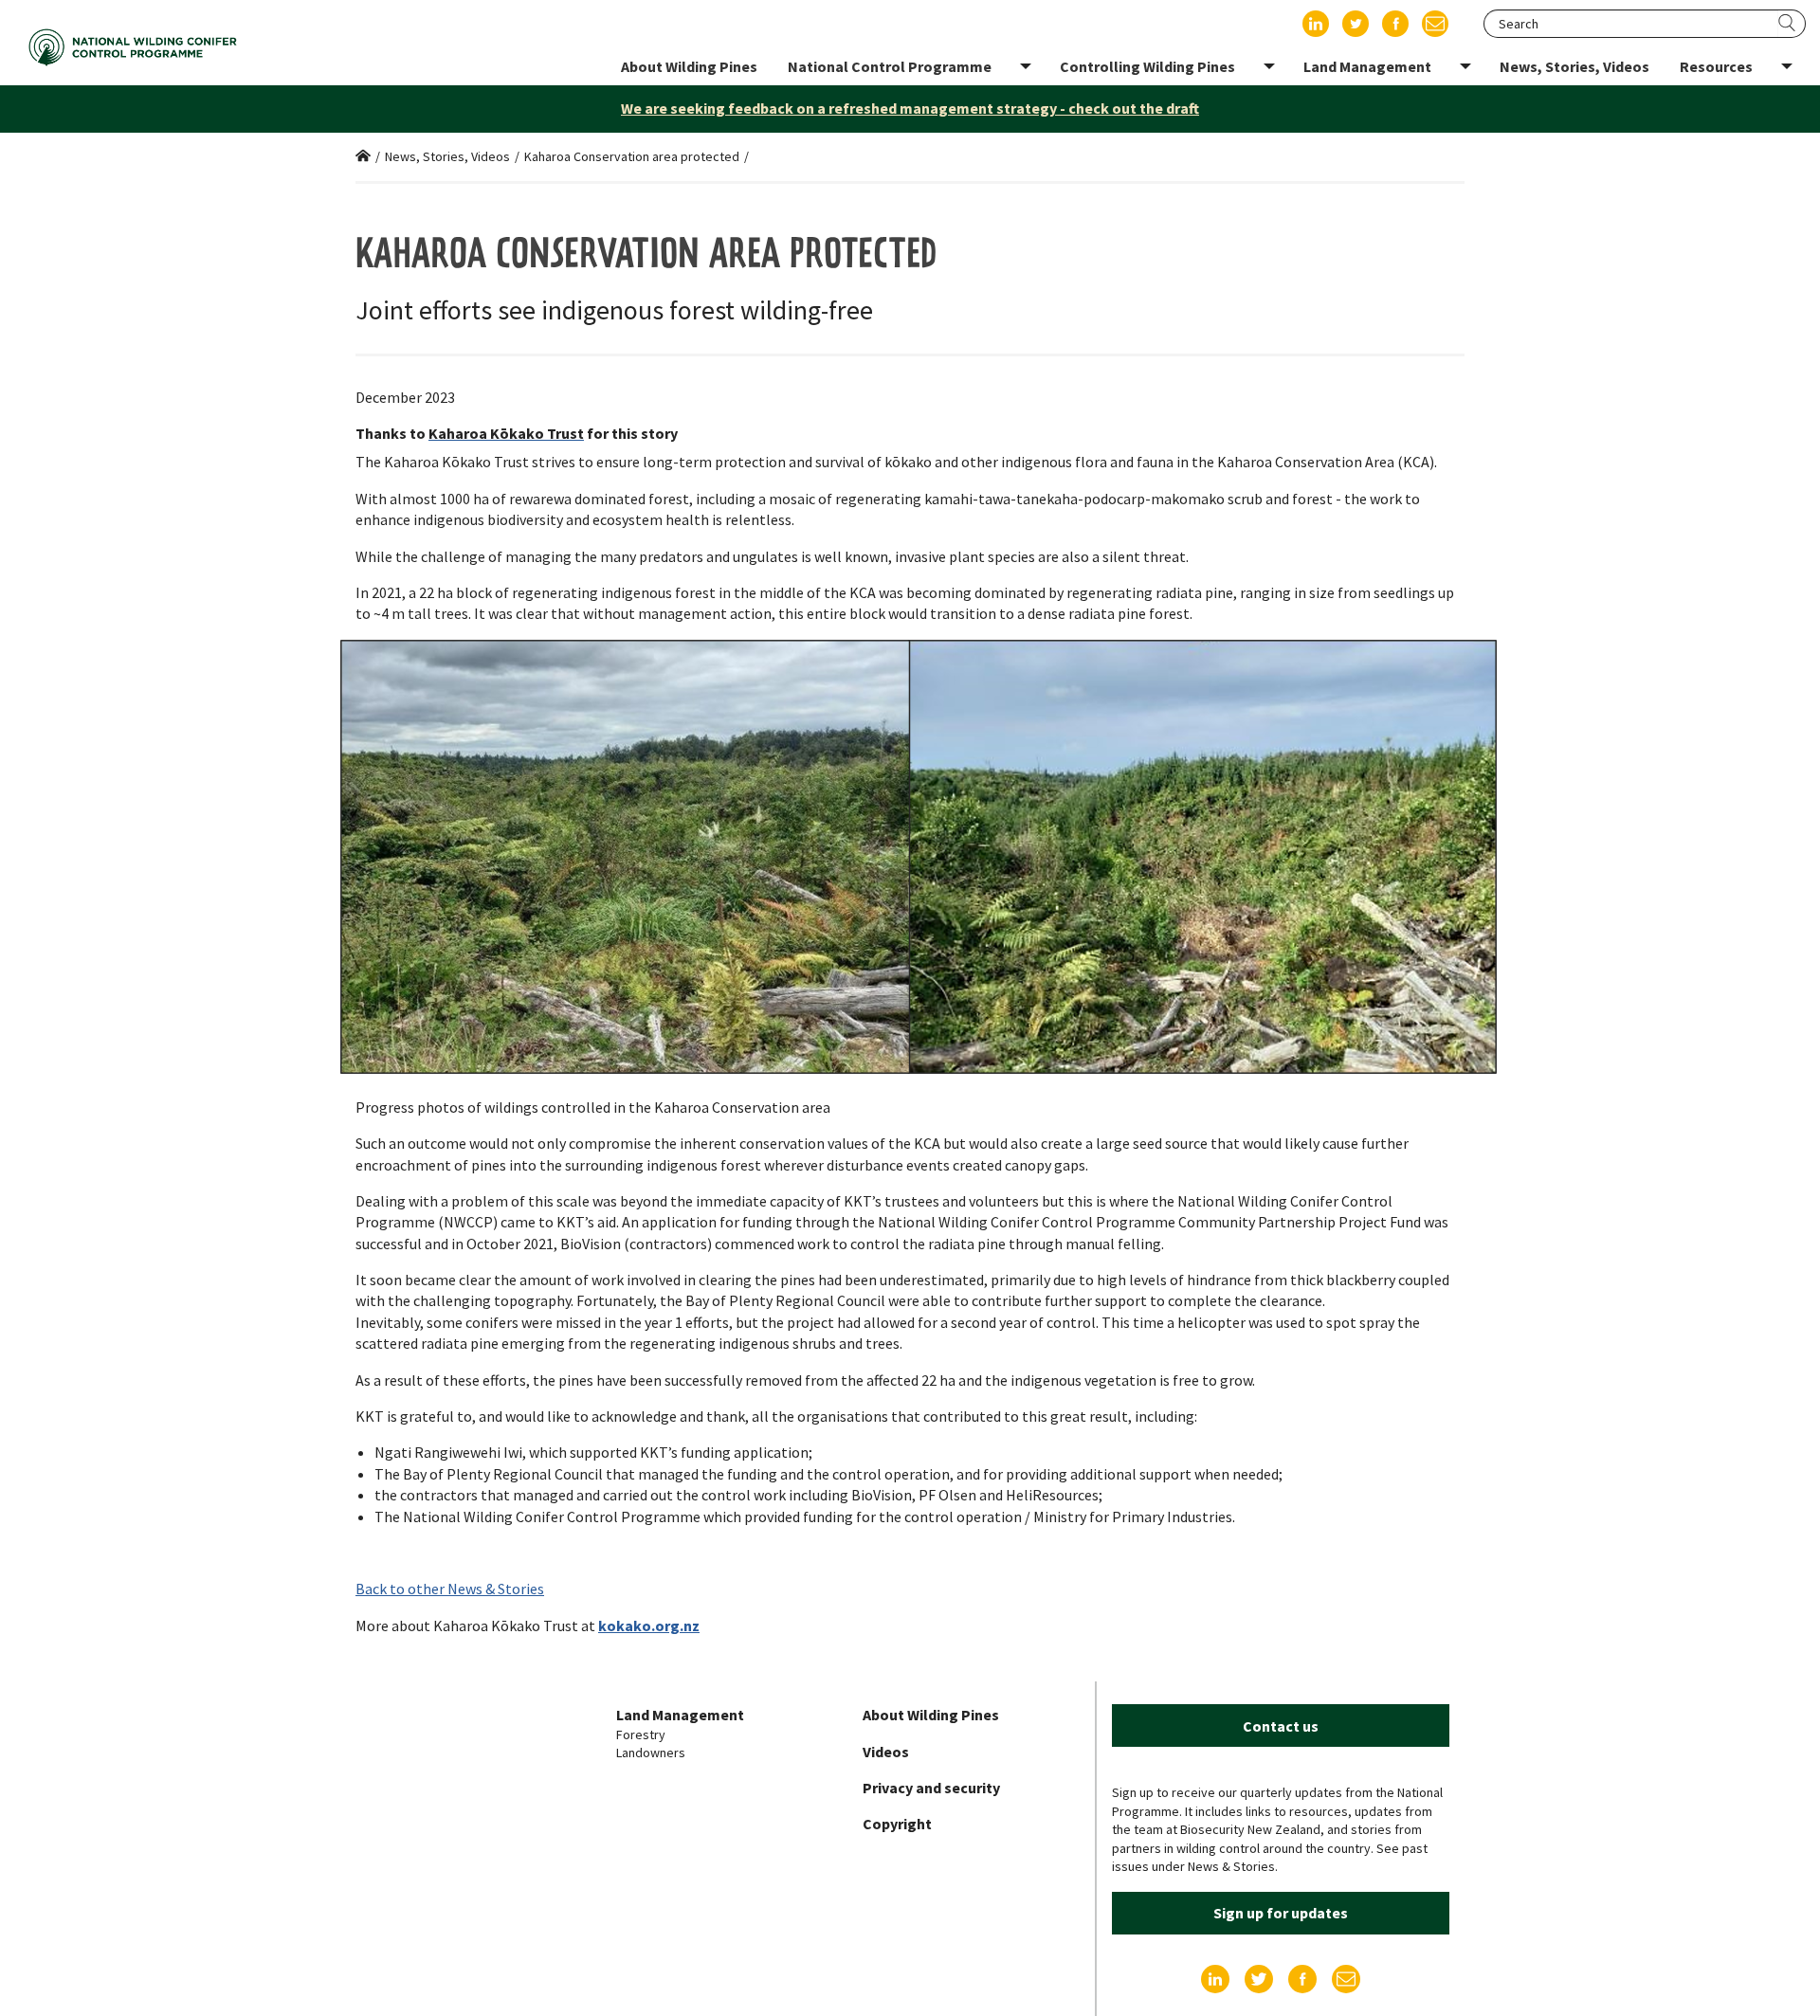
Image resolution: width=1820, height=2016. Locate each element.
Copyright (897, 1824)
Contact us (1281, 1726)
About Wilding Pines (931, 1715)
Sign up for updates (1281, 1913)
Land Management (680, 1715)
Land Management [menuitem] (1367, 66)
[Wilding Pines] (133, 47)
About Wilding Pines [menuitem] (689, 66)
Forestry (641, 1734)
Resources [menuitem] (1716, 66)
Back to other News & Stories (450, 1589)
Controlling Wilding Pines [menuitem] (1147, 66)
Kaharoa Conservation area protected (632, 156)
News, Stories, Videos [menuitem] (1574, 66)
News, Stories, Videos (447, 156)
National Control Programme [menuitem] (890, 66)
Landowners (651, 1753)
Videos (886, 1752)
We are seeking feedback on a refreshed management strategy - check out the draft (910, 108)
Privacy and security (931, 1788)
